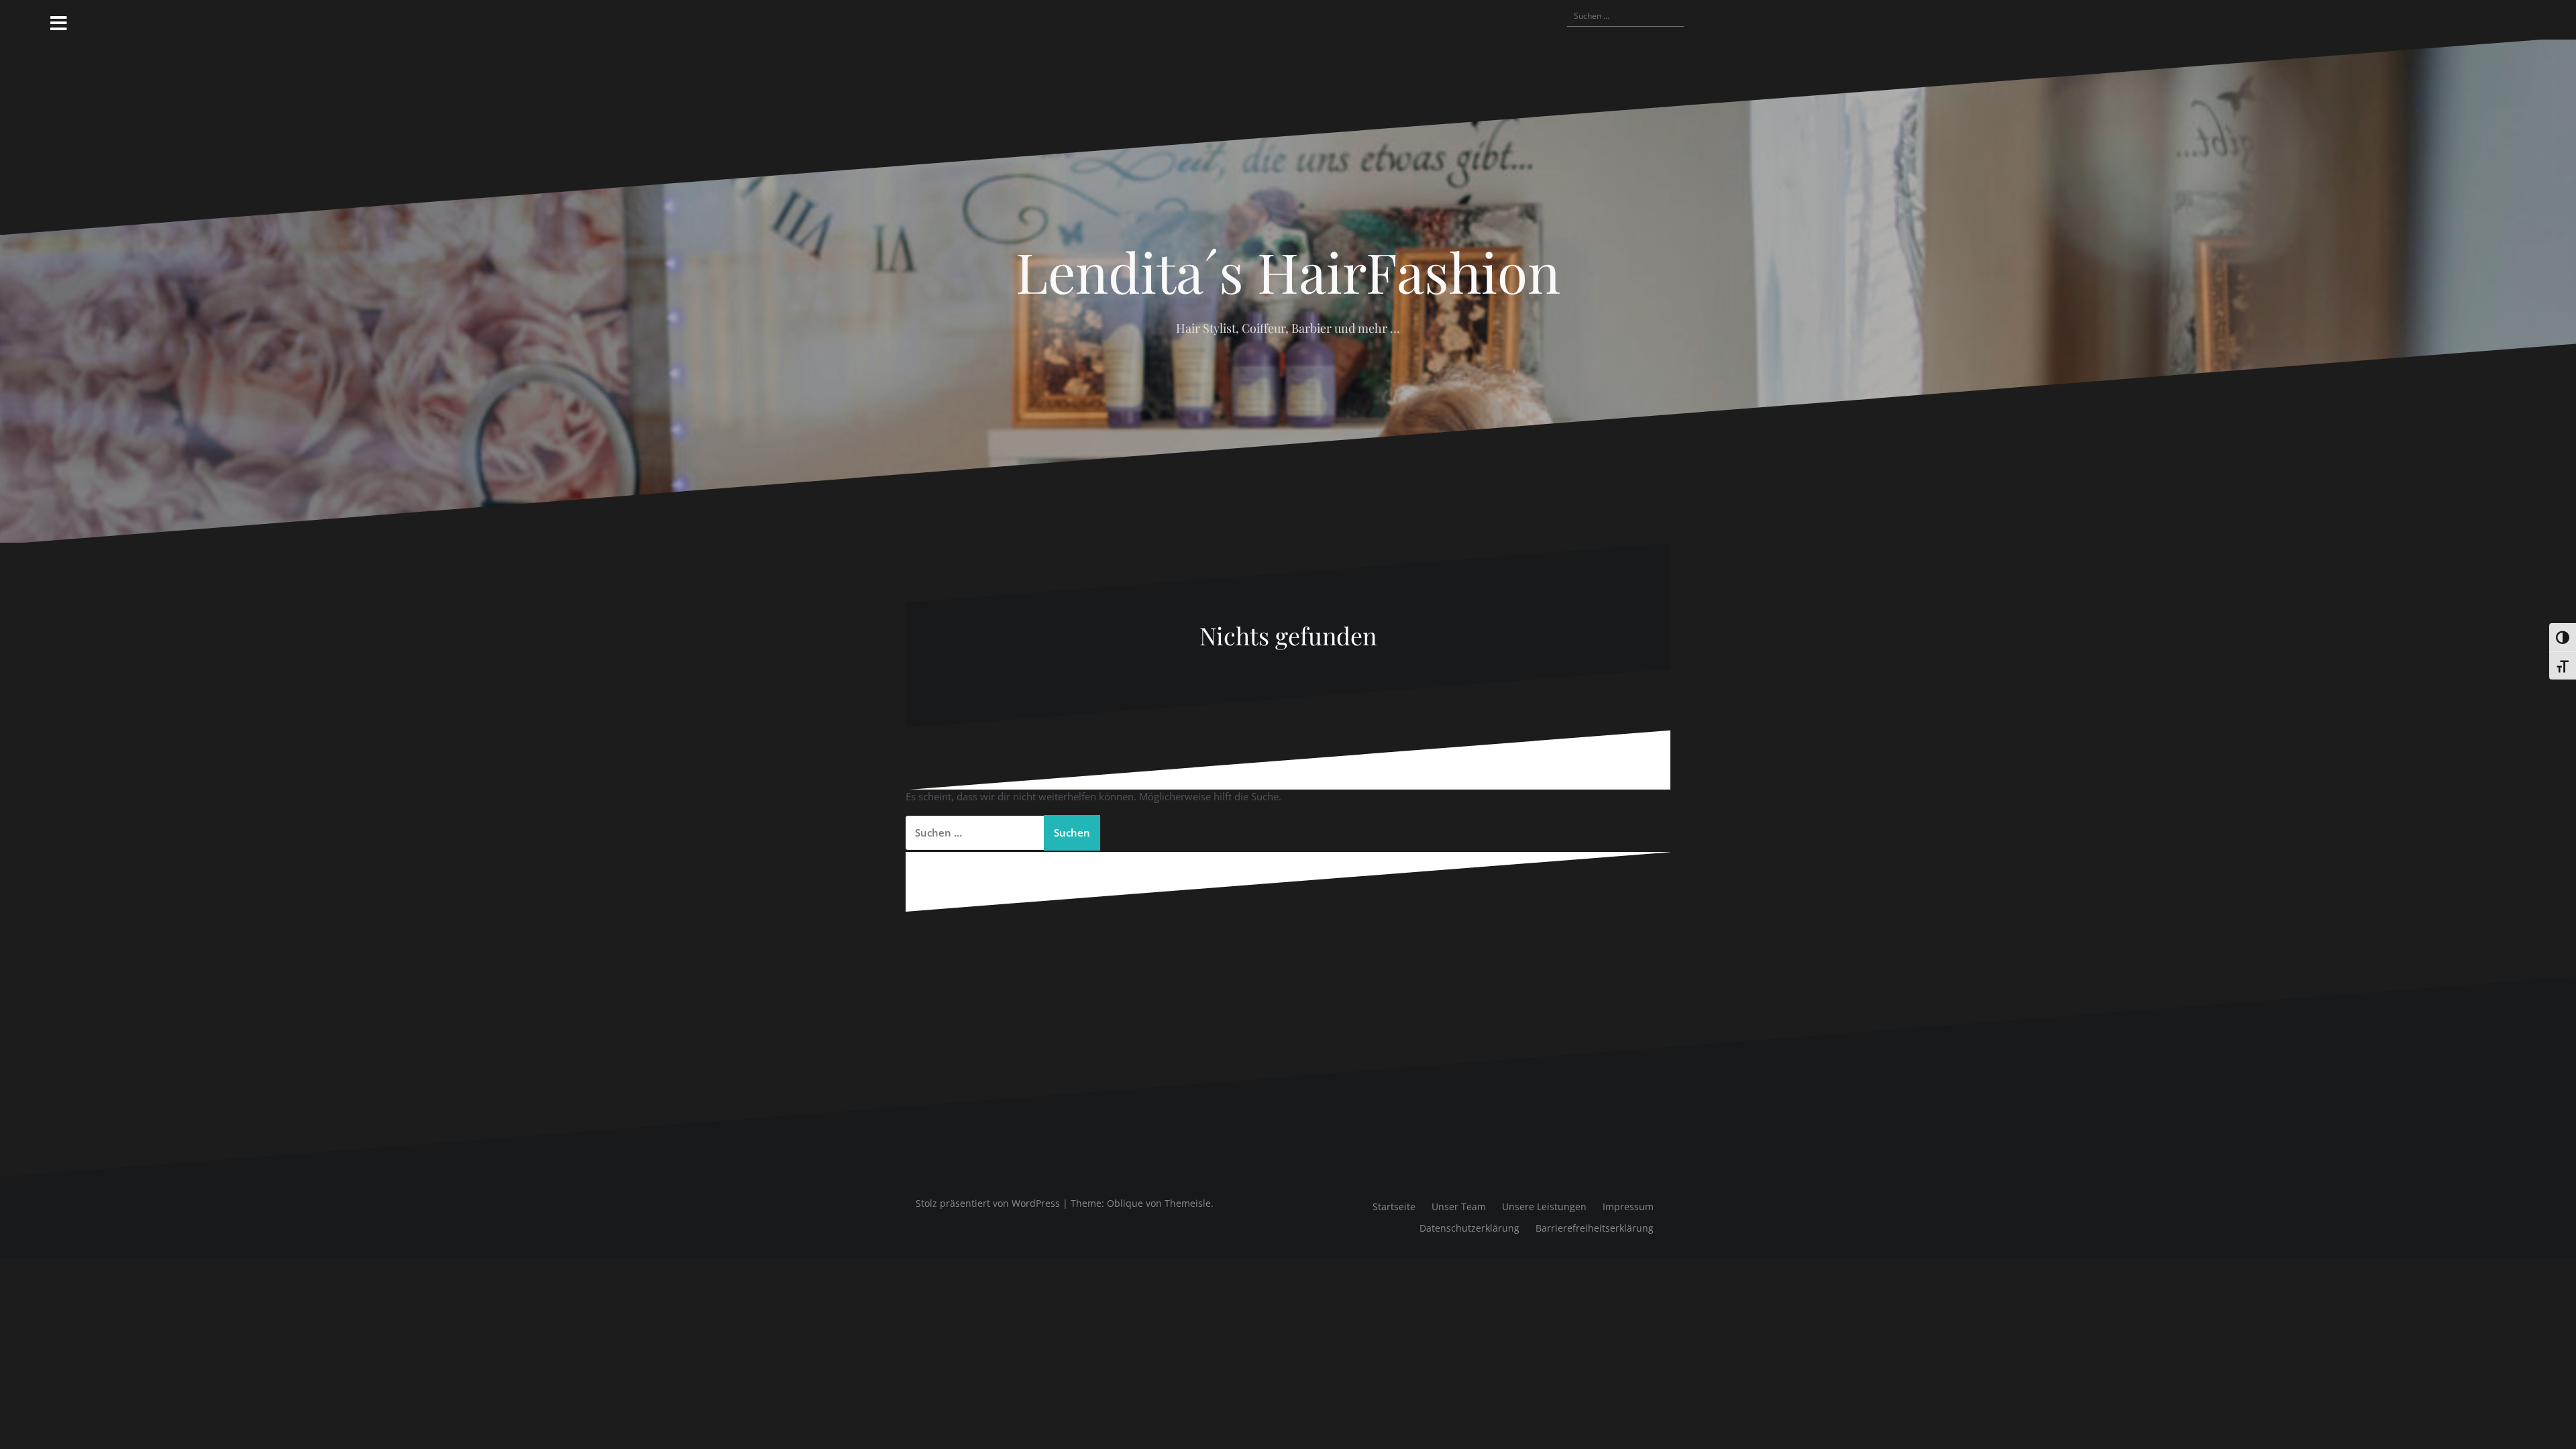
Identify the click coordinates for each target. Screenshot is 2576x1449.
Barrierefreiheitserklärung (1595, 1228)
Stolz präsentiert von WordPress (988, 1203)
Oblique (1125, 1203)
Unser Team (1459, 1206)
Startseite (1394, 1206)
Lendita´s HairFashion (1288, 271)
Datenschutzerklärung (1469, 1228)
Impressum (1628, 1206)
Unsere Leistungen (1544, 1206)
